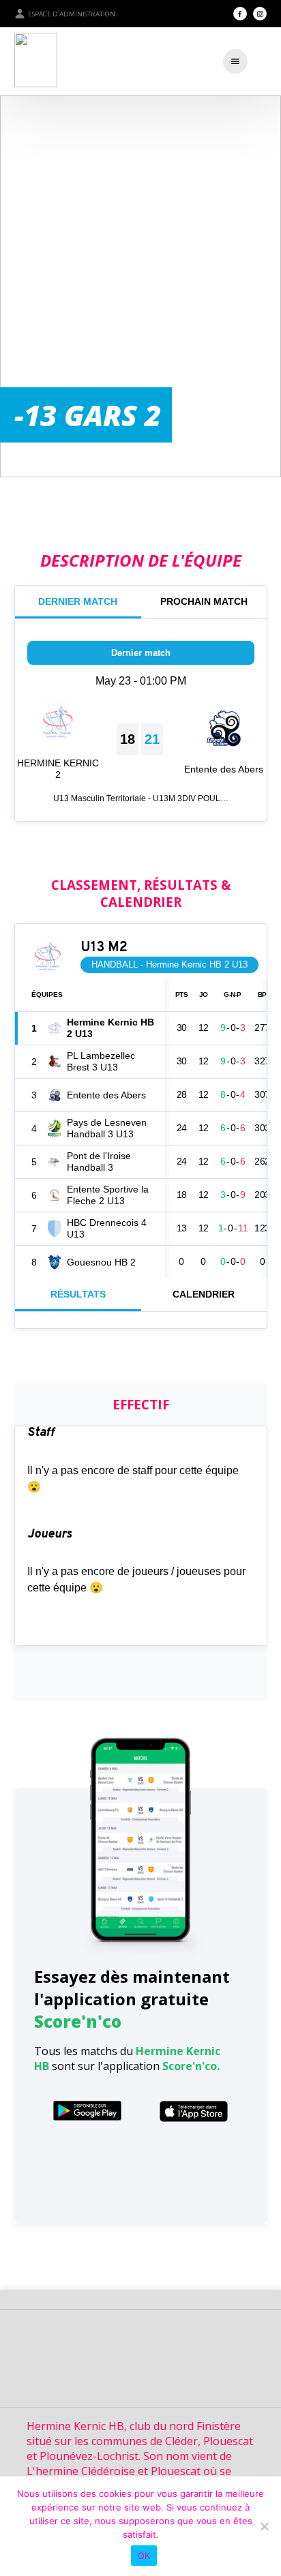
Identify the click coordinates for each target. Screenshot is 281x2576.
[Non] (264, 2526)
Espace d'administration (72, 14)
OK (144, 2556)
